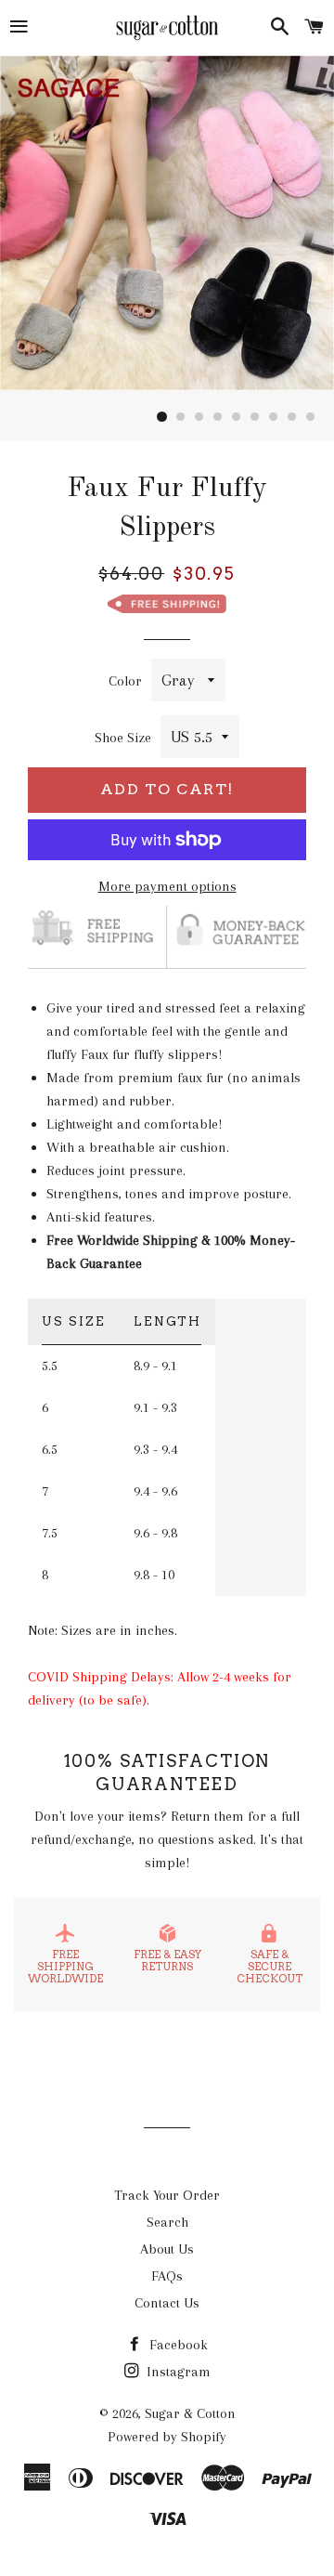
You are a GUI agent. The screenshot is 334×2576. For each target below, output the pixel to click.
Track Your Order (167, 2195)
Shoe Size (123, 738)
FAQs (167, 2276)
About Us (167, 2249)
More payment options (167, 886)
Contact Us (167, 2303)
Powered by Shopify (167, 2437)
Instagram (177, 2372)
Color (125, 681)
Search (167, 2222)
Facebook (177, 2345)
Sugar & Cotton (190, 2413)
